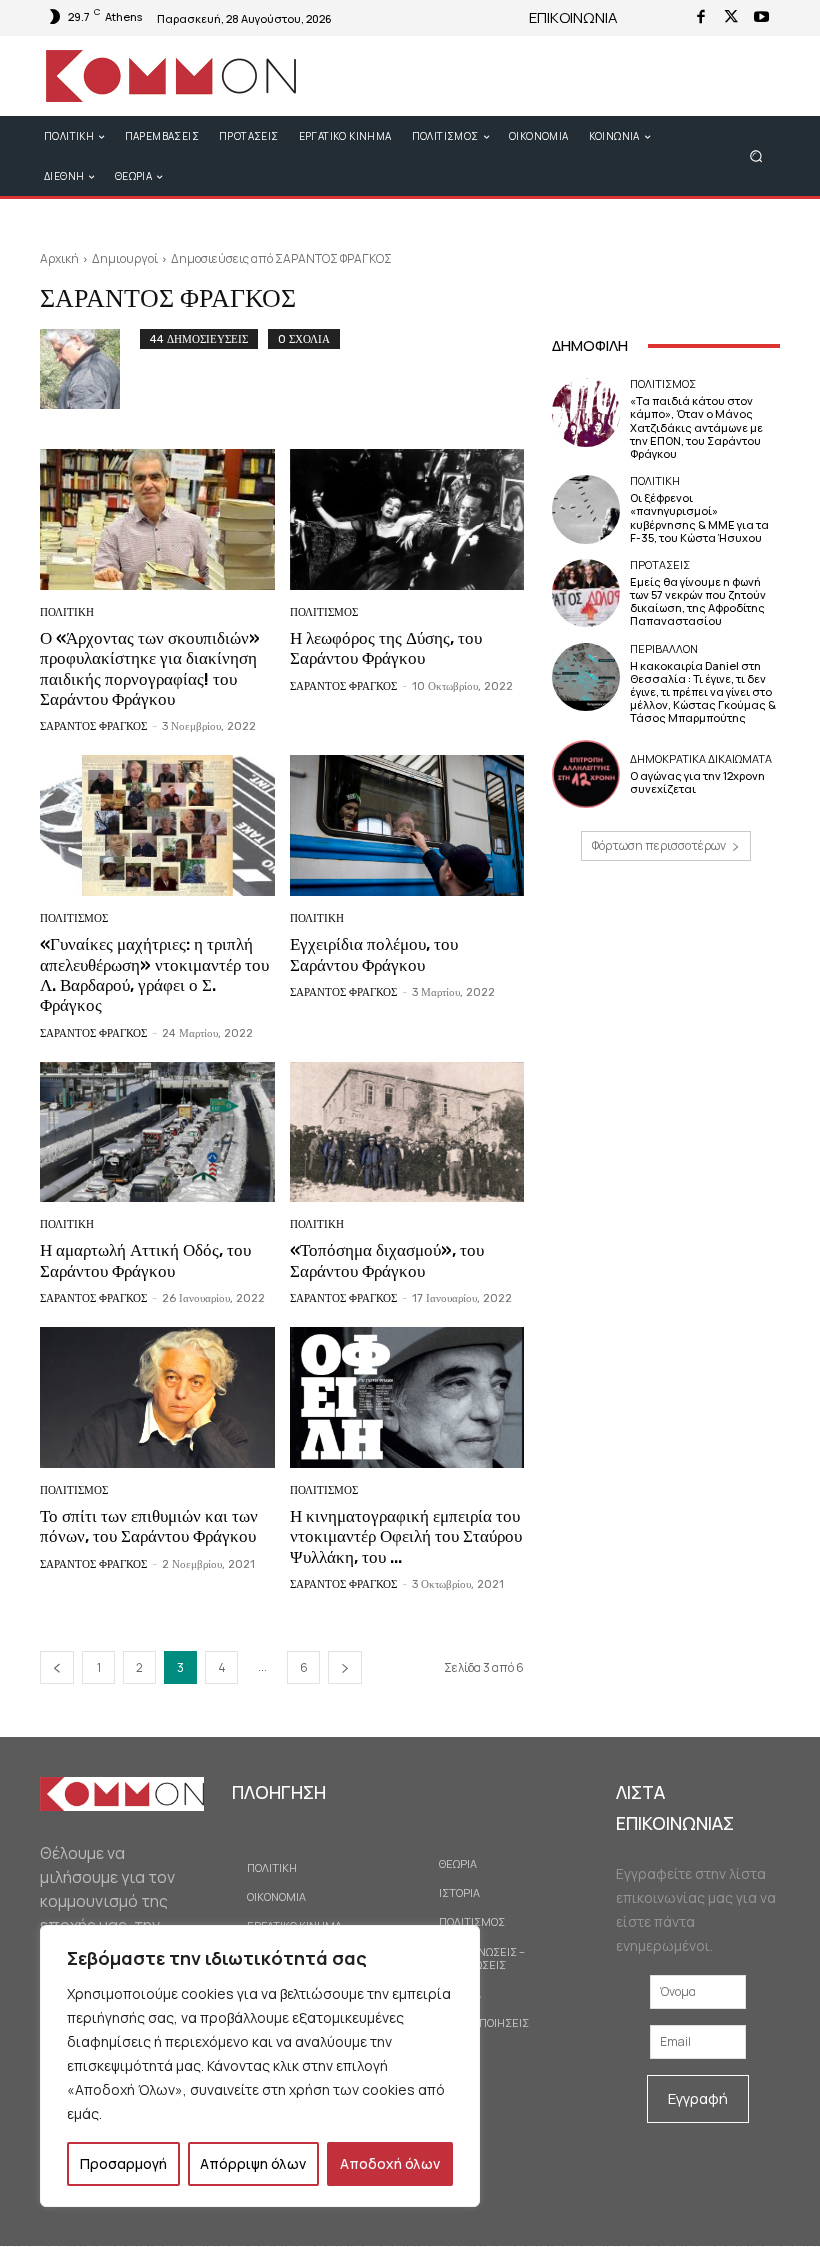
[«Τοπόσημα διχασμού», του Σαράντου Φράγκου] (407, 1132)
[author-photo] (90, 369)
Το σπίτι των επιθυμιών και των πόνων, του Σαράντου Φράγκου (149, 1526)
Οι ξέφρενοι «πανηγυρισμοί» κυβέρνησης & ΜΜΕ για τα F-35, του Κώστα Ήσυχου (699, 517)
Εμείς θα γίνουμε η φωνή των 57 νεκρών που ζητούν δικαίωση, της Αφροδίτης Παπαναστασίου (698, 601)
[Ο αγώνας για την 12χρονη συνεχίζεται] (586, 774)
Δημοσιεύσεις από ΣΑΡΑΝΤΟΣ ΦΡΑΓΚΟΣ (281, 258)
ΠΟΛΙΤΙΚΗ (67, 612)
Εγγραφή (698, 2098)
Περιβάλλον (664, 648)
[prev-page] (57, 1667)
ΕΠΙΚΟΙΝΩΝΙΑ (573, 17)
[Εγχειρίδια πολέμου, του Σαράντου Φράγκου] (407, 825)
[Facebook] (701, 18)
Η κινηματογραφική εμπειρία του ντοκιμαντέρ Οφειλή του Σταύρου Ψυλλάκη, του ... (406, 1536)
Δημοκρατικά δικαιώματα (701, 758)
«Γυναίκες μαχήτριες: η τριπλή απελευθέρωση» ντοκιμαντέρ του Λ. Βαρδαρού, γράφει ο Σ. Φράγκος (154, 974)
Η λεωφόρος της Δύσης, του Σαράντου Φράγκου (386, 648)
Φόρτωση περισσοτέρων (659, 845)
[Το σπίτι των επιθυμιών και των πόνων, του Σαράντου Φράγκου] (157, 1397)
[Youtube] (761, 18)
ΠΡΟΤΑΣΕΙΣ (660, 564)
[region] (260, 2066)
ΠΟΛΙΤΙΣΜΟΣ (324, 612)
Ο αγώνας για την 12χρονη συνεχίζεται (697, 782)
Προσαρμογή (123, 2163)
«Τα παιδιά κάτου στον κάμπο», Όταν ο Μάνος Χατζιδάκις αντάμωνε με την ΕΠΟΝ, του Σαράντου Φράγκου (696, 427)
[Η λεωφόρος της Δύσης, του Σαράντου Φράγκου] (407, 519)
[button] (756, 155)
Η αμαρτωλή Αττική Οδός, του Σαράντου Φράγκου (145, 1260)
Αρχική (59, 258)
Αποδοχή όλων (390, 2163)
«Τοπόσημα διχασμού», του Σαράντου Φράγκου (387, 1260)
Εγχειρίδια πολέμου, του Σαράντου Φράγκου (374, 954)
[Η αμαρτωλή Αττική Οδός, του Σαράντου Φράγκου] (157, 1132)
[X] (731, 18)
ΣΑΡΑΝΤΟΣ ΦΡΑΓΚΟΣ (93, 726)
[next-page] (345, 1667)
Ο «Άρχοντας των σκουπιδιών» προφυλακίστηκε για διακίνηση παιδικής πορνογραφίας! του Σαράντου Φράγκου (150, 668)
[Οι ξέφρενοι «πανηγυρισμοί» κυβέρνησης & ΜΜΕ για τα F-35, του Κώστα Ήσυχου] (586, 509)
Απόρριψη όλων (253, 2163)
